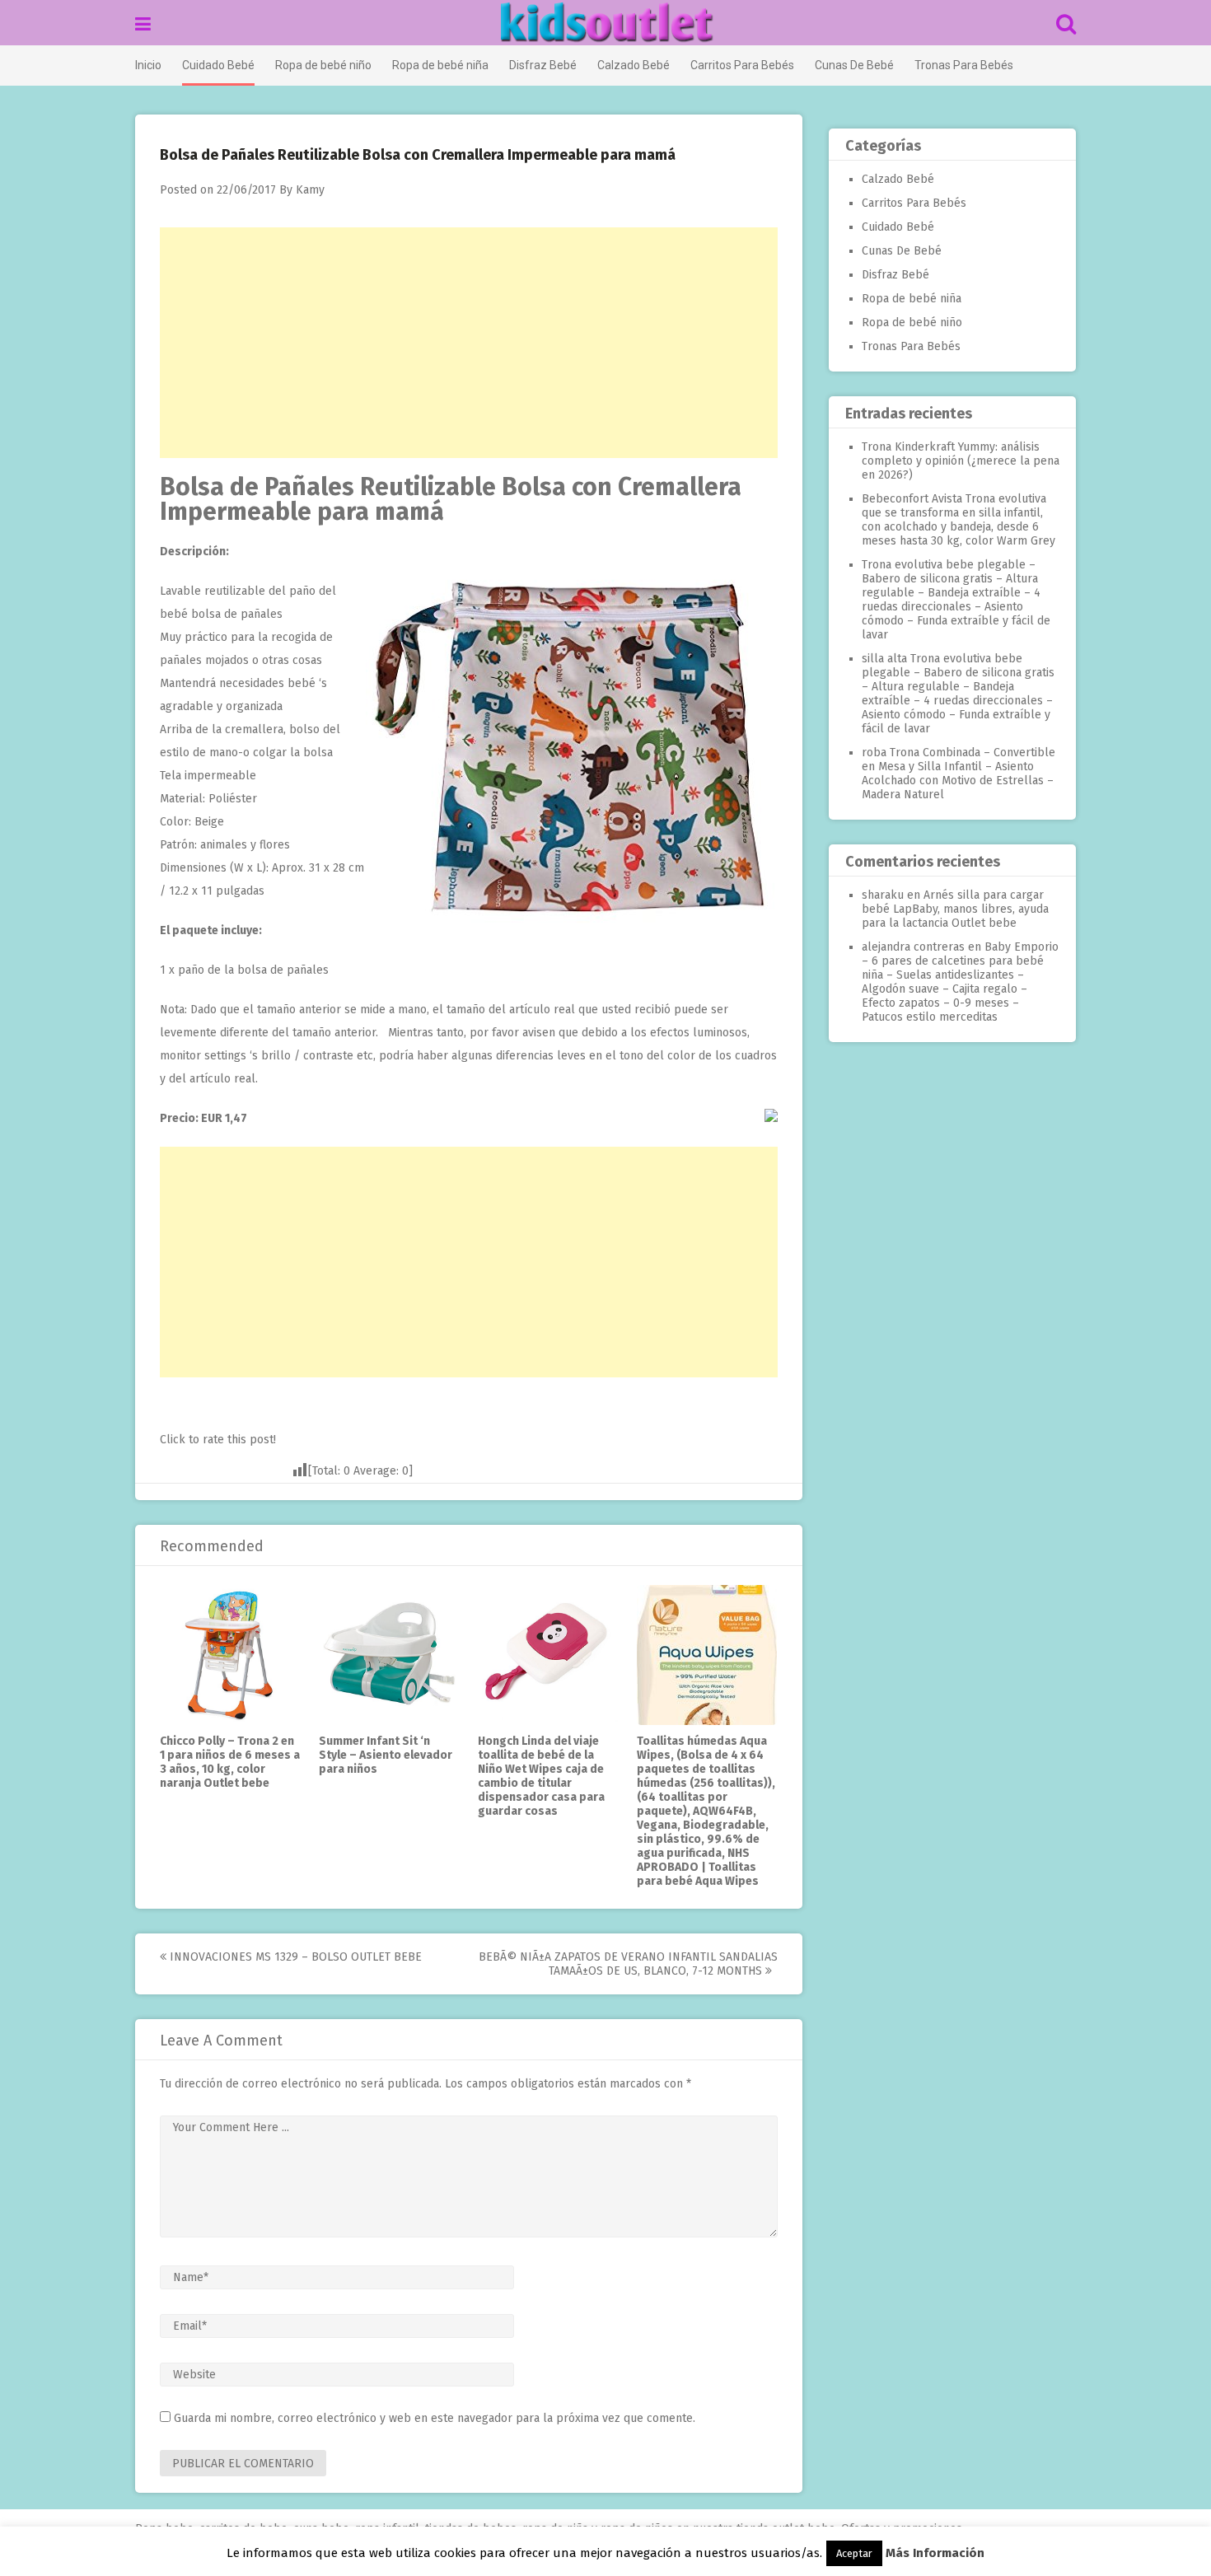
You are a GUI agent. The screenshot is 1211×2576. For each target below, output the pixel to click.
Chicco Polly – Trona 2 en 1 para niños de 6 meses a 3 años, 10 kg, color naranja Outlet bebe (230, 1762)
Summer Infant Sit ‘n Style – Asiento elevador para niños (386, 1755)
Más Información (935, 2553)
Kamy (310, 190)
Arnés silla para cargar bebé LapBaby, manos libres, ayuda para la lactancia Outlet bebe (955, 909)
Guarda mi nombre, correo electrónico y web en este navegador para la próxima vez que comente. (435, 2418)
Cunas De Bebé (854, 65)
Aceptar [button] (854, 2553)
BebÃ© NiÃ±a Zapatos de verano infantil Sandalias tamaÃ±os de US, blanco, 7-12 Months (628, 1964)
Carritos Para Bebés (742, 65)
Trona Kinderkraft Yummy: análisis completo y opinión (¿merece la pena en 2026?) (961, 461)
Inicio (148, 65)
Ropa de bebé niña (440, 65)
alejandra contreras (913, 947)
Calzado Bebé (634, 65)
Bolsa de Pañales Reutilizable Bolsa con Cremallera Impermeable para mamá (451, 499)
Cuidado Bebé (218, 65)
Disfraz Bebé (543, 65)
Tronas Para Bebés (964, 65)
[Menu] (143, 24)
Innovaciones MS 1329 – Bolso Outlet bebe (294, 1957)
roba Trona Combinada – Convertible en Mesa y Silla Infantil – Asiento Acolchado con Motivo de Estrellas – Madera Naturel (959, 774)
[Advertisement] (469, 343)
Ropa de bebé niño (323, 65)
